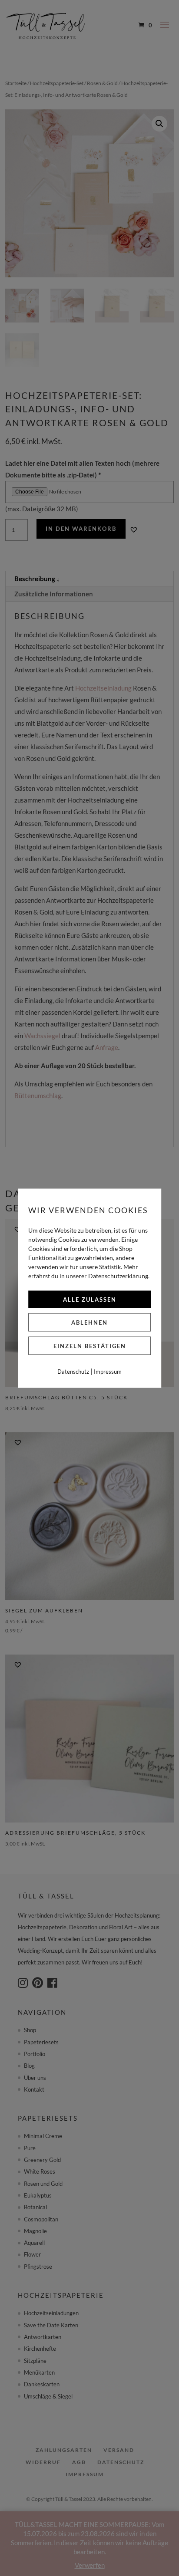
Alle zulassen (90, 1299)
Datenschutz (73, 1371)
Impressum (108, 1371)
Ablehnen (89, 1322)
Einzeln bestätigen (90, 1346)
